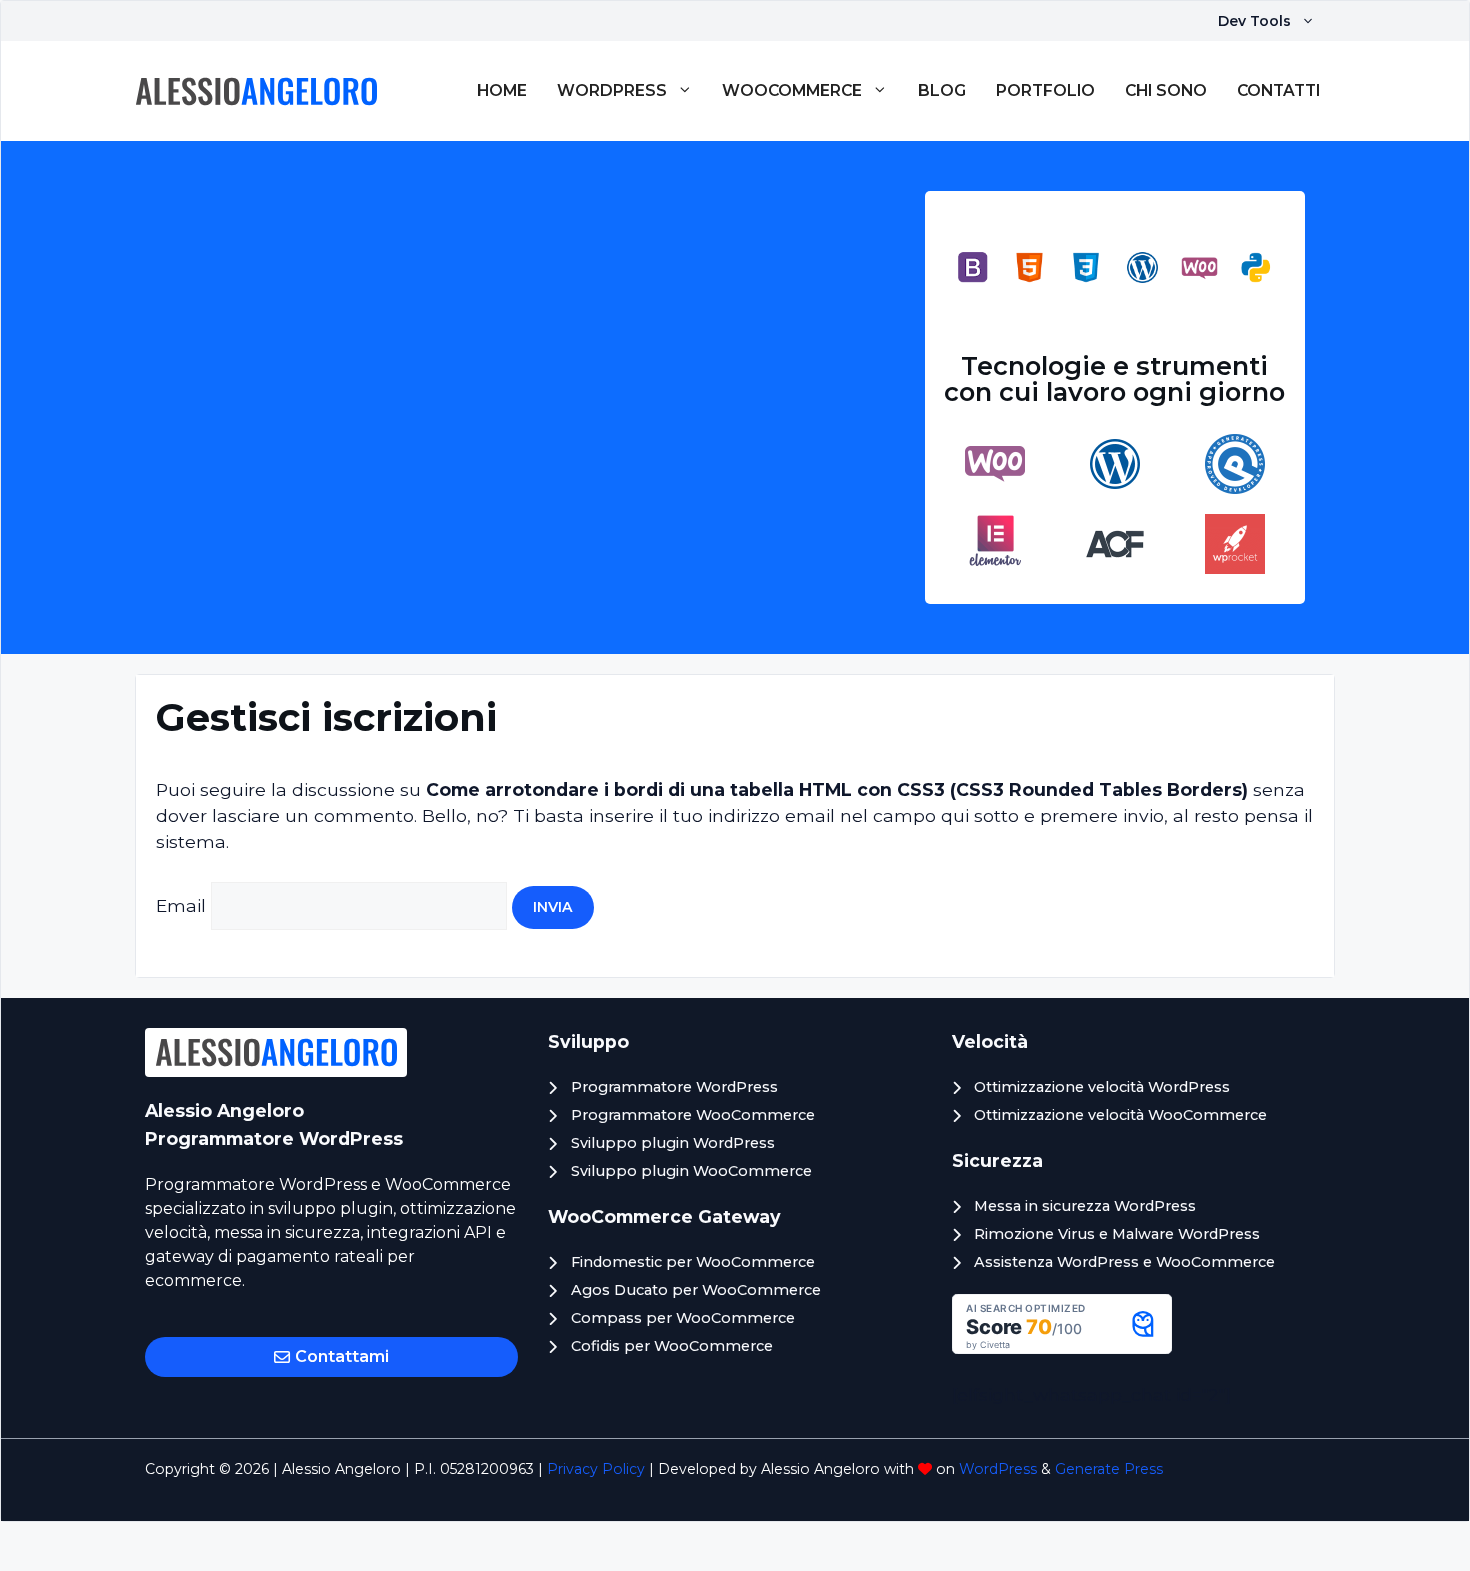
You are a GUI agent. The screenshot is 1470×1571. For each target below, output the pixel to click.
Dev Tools (1254, 21)
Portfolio (1045, 90)
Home (502, 90)
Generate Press (1109, 1469)
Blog (942, 90)
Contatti (1278, 90)
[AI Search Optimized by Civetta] (1062, 1347)
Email (181, 905)
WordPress (612, 90)
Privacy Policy (596, 1469)
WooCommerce (792, 90)
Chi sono (1166, 90)
